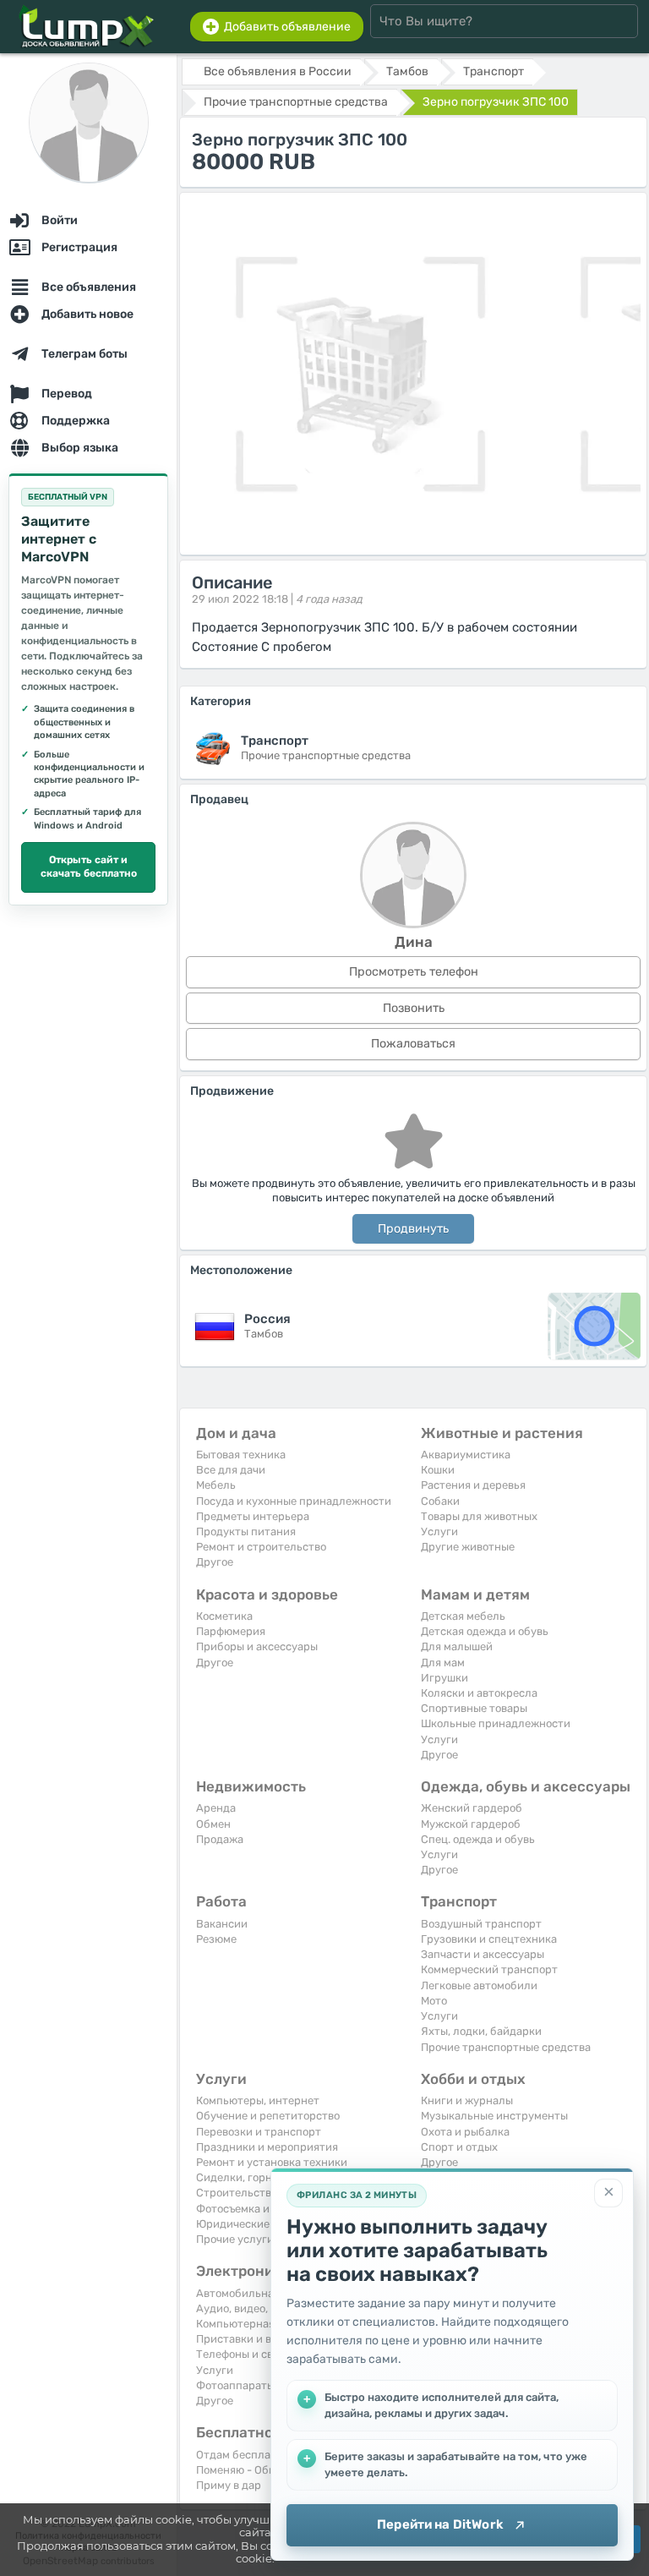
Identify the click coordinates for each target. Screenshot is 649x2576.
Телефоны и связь (243, 2354)
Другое (215, 1562)
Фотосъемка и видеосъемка (268, 2209)
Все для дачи (231, 1470)
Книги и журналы (467, 2100)
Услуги (439, 1531)
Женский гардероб (472, 1808)
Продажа (220, 1839)
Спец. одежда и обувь (478, 1839)
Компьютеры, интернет (258, 2100)
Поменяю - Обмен (243, 2470)
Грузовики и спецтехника (489, 1939)
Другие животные (468, 1547)
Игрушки (444, 1678)
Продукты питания (246, 1531)
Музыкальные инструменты (494, 2116)
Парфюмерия (231, 1631)
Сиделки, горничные (251, 2177)
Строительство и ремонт (262, 2193)
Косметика (224, 1616)
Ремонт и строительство (261, 1547)
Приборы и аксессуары (257, 1646)
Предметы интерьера (253, 1516)
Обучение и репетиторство (268, 2116)
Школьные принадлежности (496, 1723)
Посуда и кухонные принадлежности (294, 1501)
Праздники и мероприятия (267, 2147)
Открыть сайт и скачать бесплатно (89, 867)
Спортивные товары (474, 1708)
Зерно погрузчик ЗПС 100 (496, 102)
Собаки (440, 1501)
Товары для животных (479, 1516)
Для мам (443, 1663)
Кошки (438, 1470)
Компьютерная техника (258, 2324)
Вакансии (222, 1924)
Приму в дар (229, 2485)
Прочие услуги (235, 2239)
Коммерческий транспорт (489, 1969)
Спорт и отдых (459, 2147)
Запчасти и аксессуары (483, 1954)
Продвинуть (413, 1229)
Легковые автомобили (479, 1985)
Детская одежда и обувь (485, 1631)
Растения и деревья (473, 1485)
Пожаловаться (413, 1044)
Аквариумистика (466, 1455)
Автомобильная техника (261, 2293)
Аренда (216, 1808)
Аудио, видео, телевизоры (265, 2308)
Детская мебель (463, 1616)
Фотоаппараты (235, 2385)
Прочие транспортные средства (506, 2047)
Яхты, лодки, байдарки (481, 2031)
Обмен (213, 1824)
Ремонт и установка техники (272, 2162)
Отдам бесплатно (243, 2455)
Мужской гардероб (471, 1824)
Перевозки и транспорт (259, 2132)
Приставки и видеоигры (259, 2339)
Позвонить (414, 1008)
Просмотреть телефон (414, 972)
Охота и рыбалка (465, 2132)
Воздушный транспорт (481, 1924)
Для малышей (457, 1646)
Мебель (216, 1485)
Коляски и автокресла (479, 1693)
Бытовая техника (241, 1455)
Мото (434, 2001)
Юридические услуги (252, 2224)
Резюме (216, 1939)
